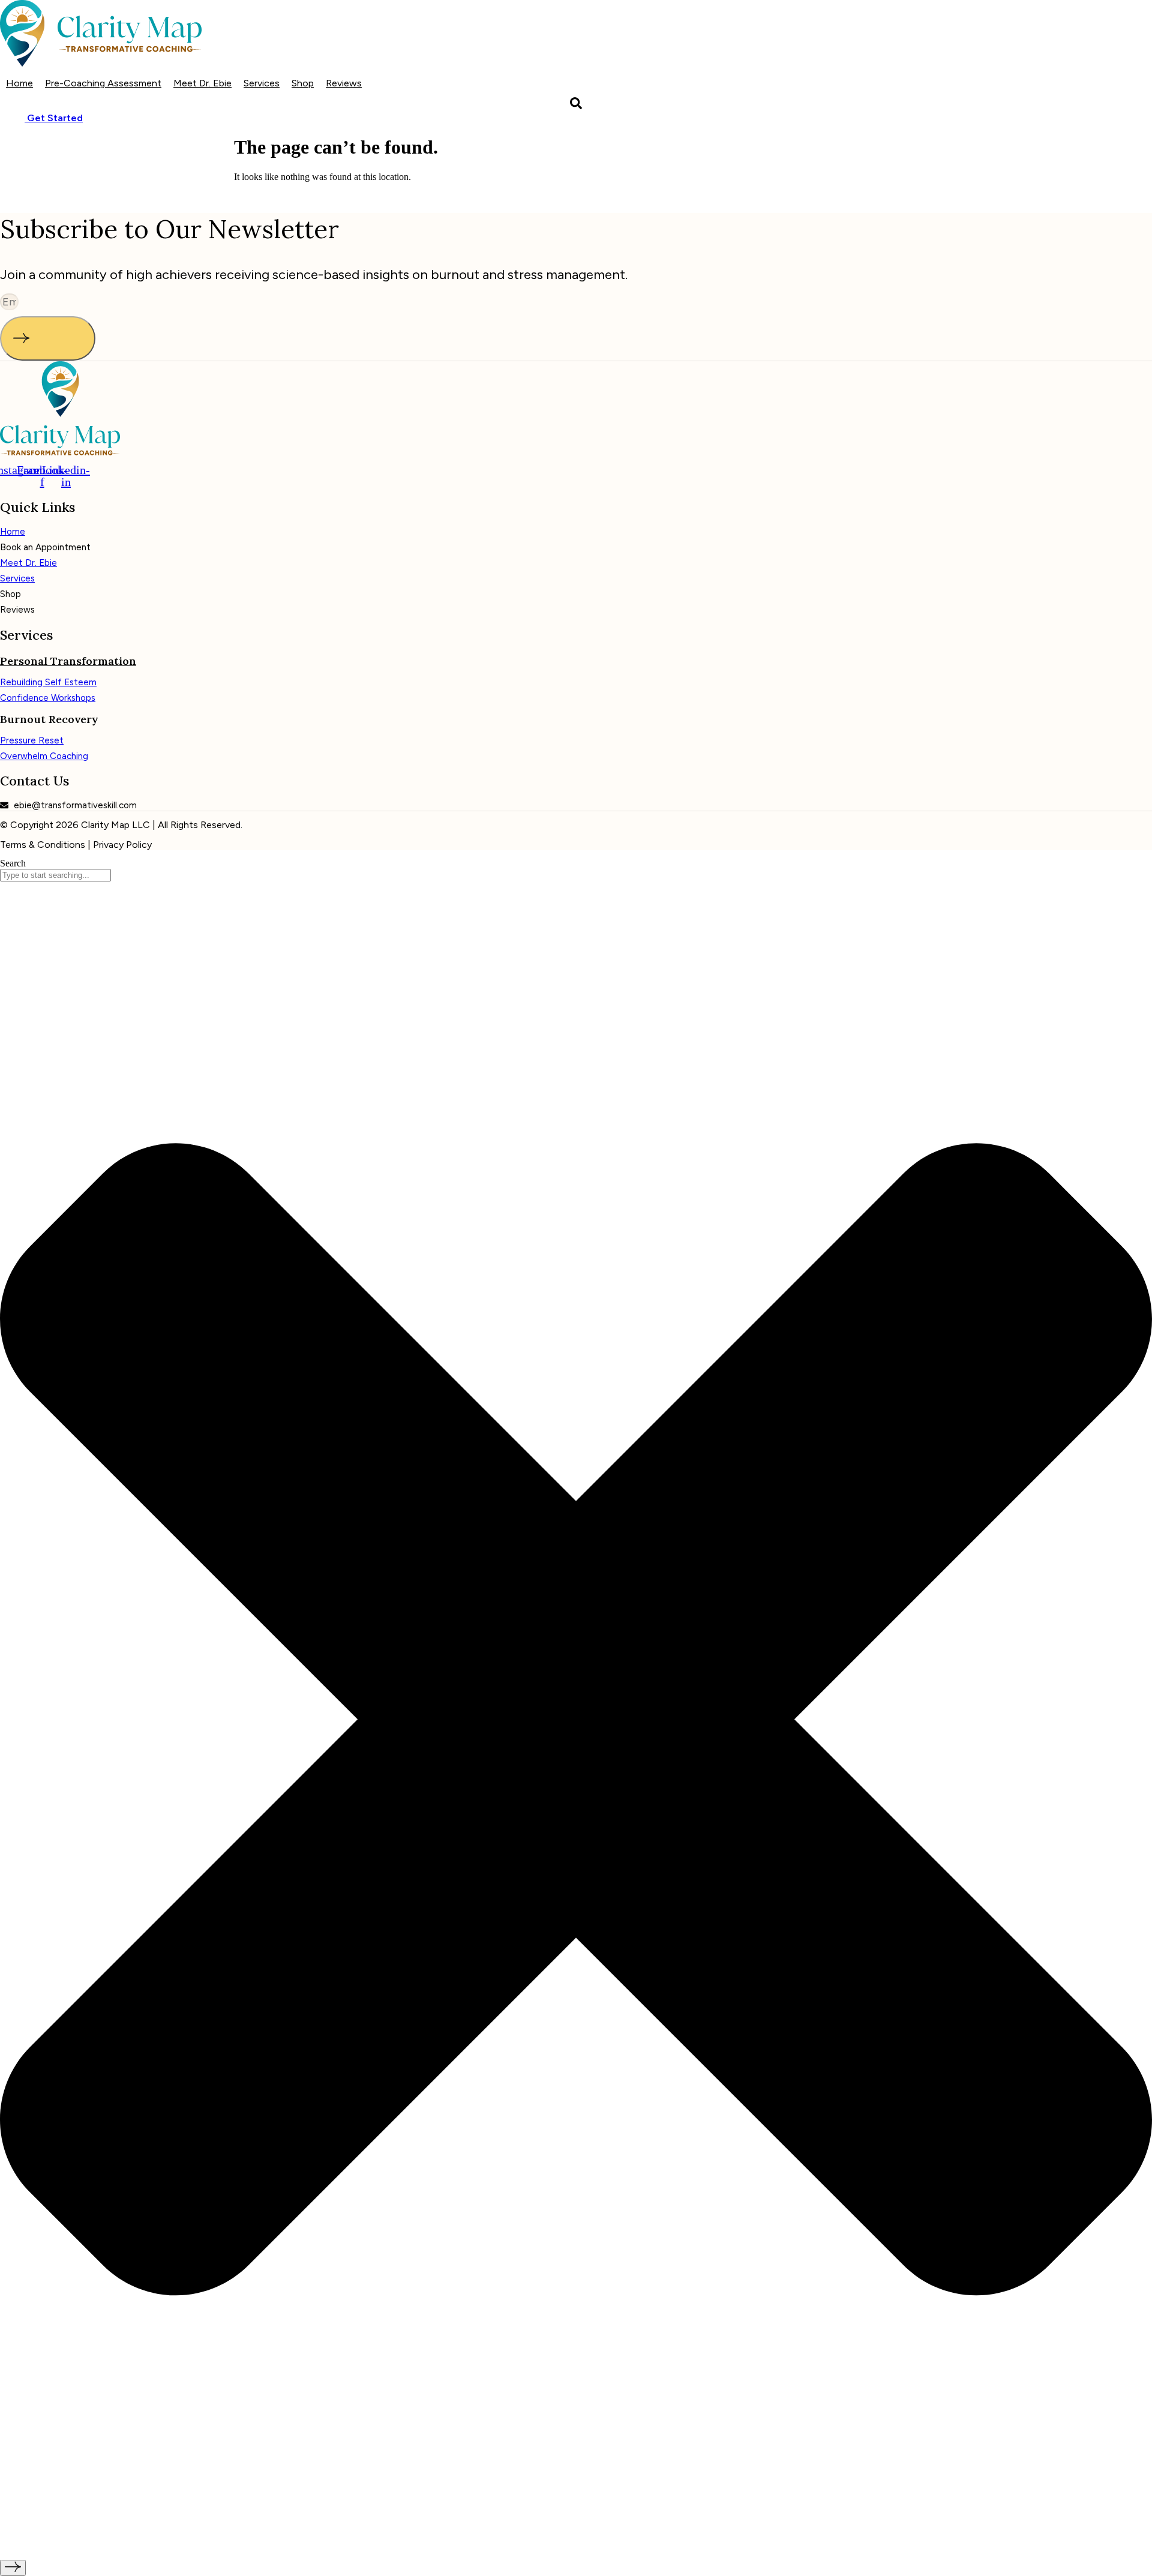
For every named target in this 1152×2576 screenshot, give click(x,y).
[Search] (13, 2568)
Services (262, 83)
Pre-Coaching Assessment (103, 83)
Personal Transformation (68, 661)
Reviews (344, 83)
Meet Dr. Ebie (202, 83)
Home (19, 83)
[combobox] (55, 875)
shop (303, 83)
